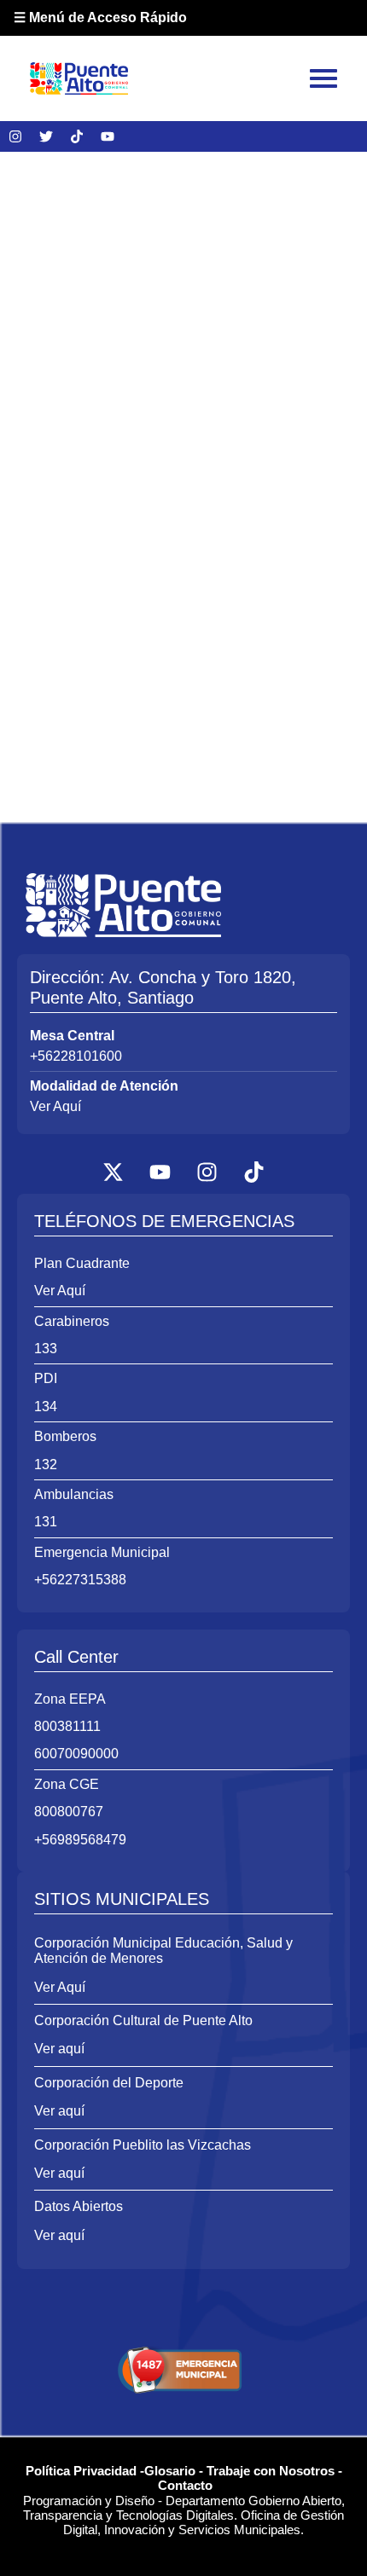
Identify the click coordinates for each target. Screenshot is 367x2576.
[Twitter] (46, 136)
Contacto (185, 2485)
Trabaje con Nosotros (271, 2471)
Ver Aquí (55, 1106)
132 (46, 1465)
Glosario (170, 2471)
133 (46, 1349)
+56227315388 (80, 1580)
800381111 (67, 1726)
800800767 (69, 1812)
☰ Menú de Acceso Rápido (100, 17)
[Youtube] (108, 136)
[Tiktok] (77, 136)
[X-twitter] (114, 1172)
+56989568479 (80, 1840)
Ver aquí (59, 2049)
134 (46, 1407)
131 (46, 1522)
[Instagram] (15, 136)
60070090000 (76, 1754)
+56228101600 (76, 1056)
